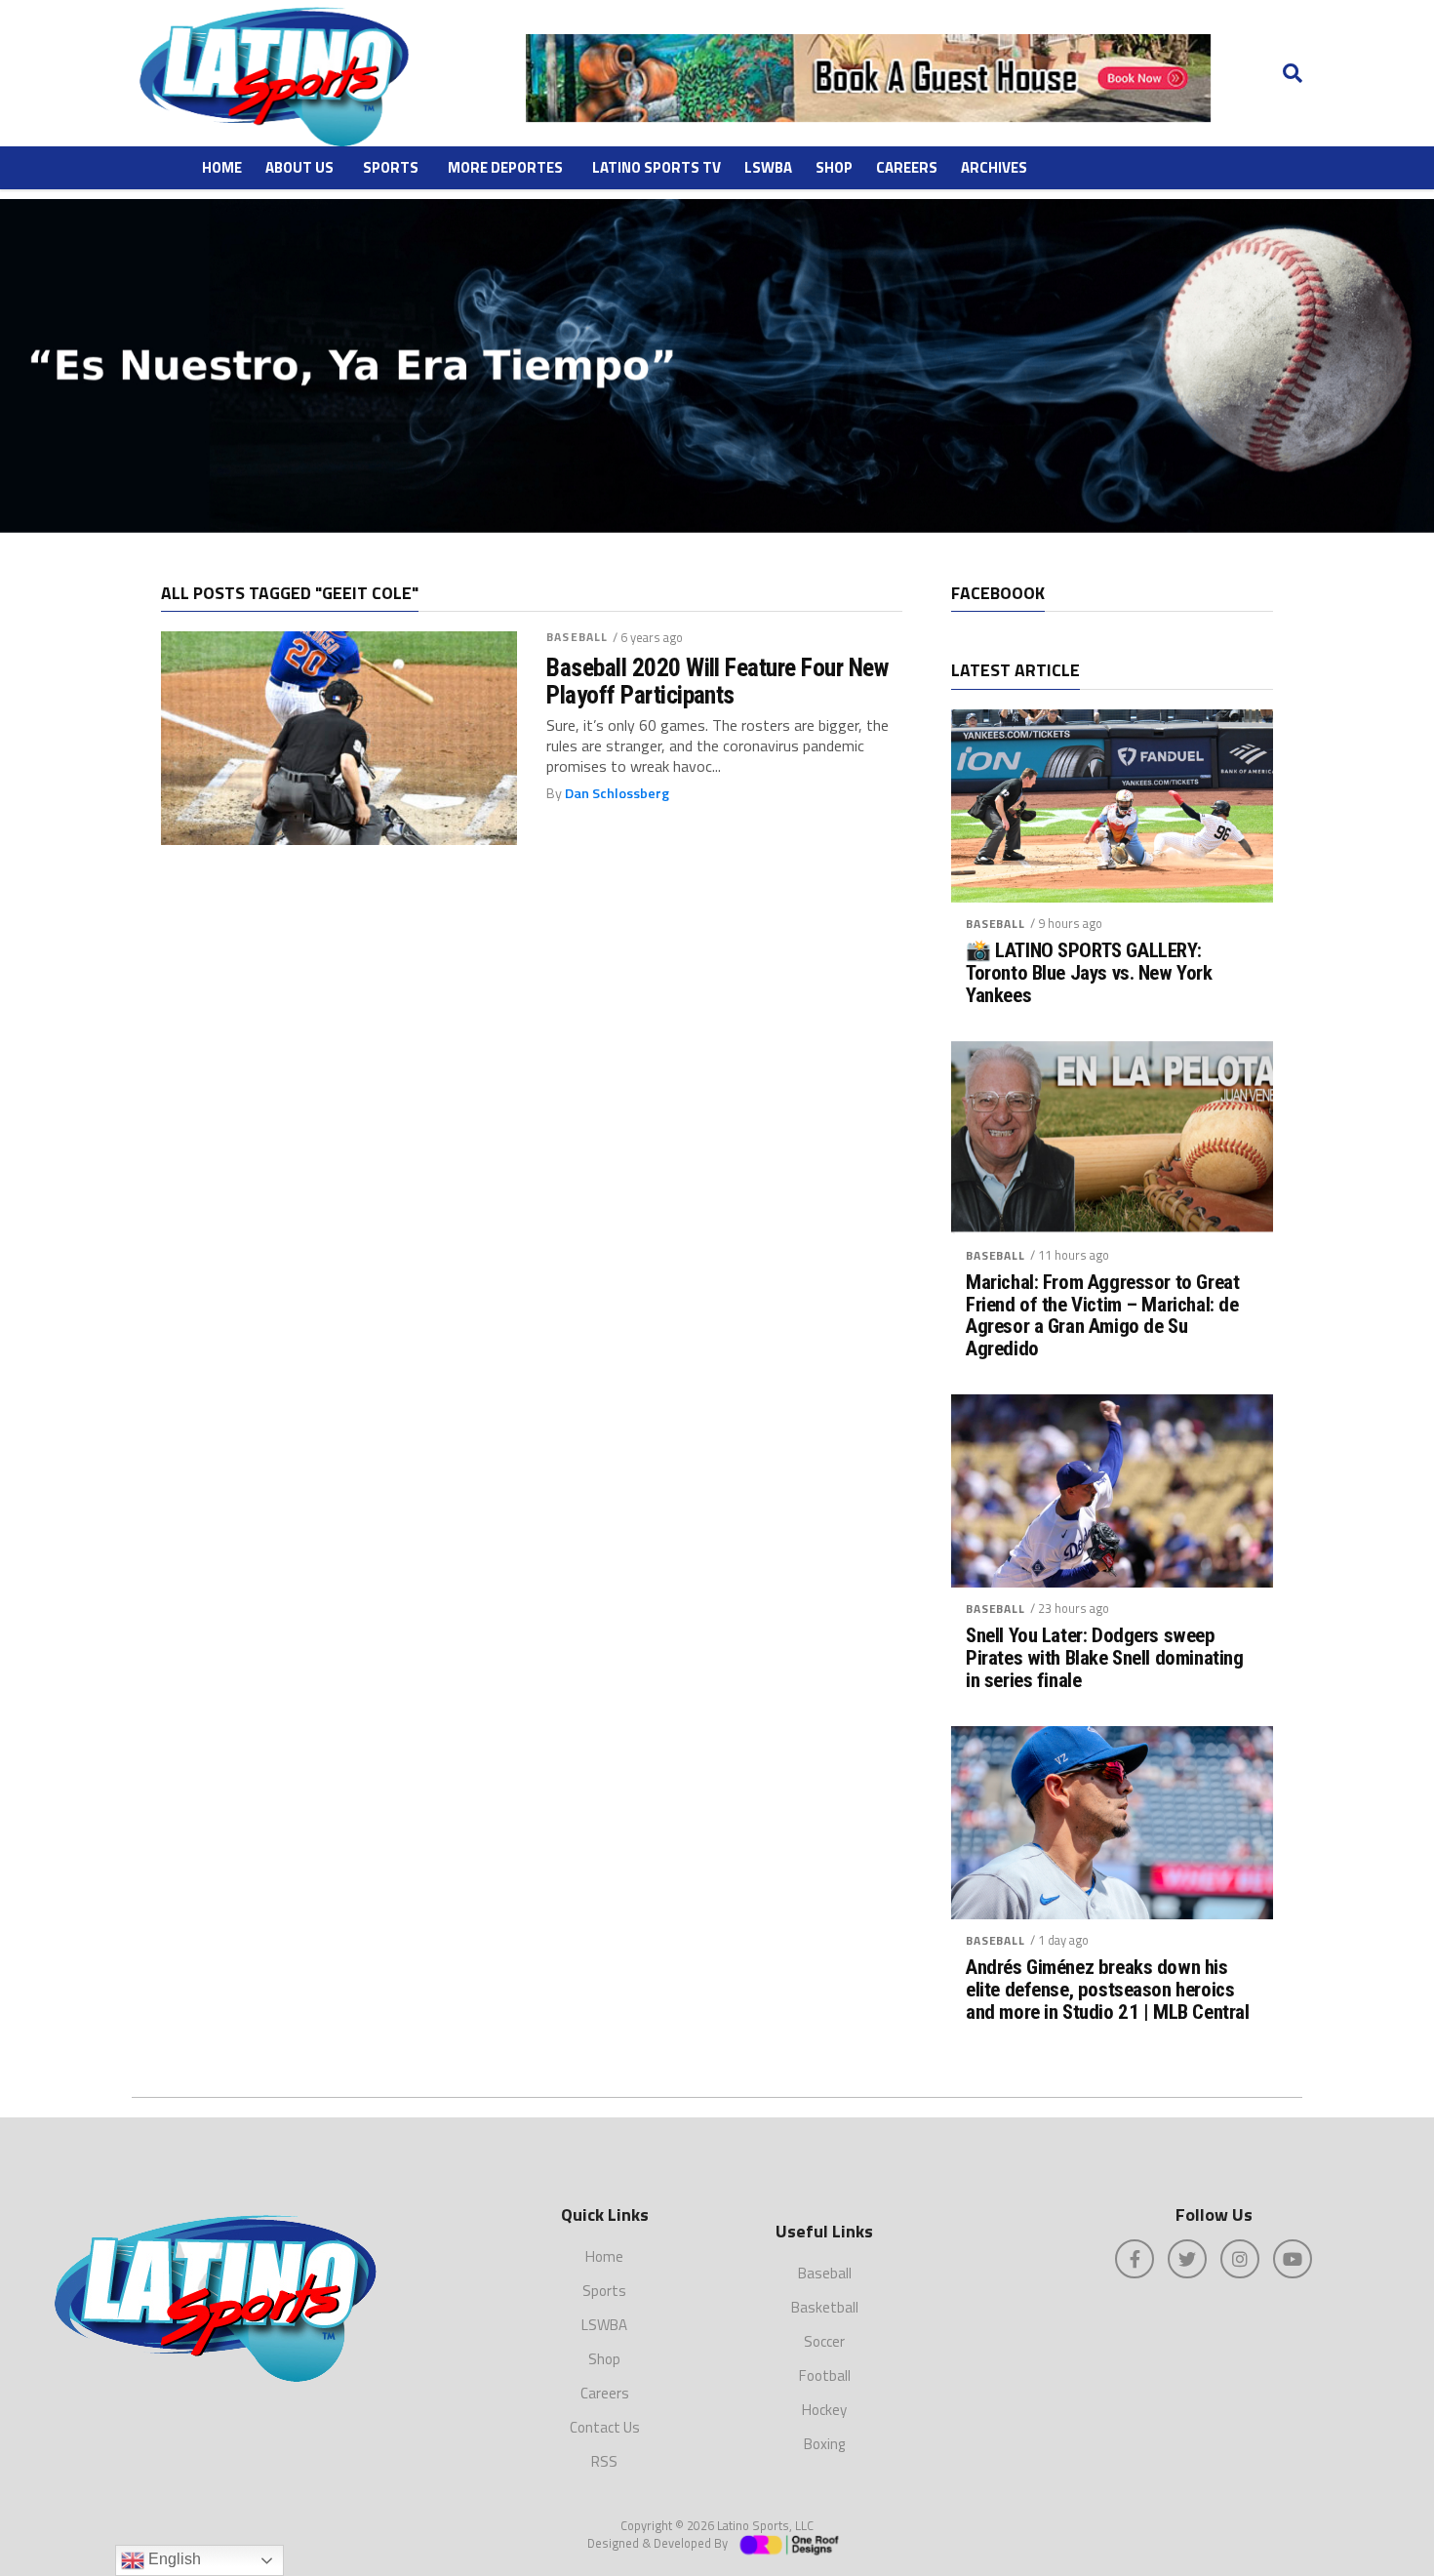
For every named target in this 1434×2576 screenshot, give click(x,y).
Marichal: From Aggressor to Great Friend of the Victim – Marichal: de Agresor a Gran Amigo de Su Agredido (1102, 1316)
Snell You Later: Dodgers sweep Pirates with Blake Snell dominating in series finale (1104, 1658)
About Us (299, 167)
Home (222, 167)
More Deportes (505, 167)
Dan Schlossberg (617, 793)
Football (825, 2375)
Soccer (824, 2341)
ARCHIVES (994, 167)
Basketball (825, 2307)
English (173, 2559)
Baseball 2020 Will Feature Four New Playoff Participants (717, 681)
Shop (834, 167)
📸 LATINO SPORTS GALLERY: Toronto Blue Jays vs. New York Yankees (1089, 973)
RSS (604, 2461)
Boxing (824, 2444)
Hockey (824, 2410)
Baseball (577, 637)
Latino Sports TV (657, 167)
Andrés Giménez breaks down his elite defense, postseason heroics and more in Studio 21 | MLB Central (1107, 1990)
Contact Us (605, 2427)
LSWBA (768, 167)
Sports (391, 167)
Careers (907, 167)
